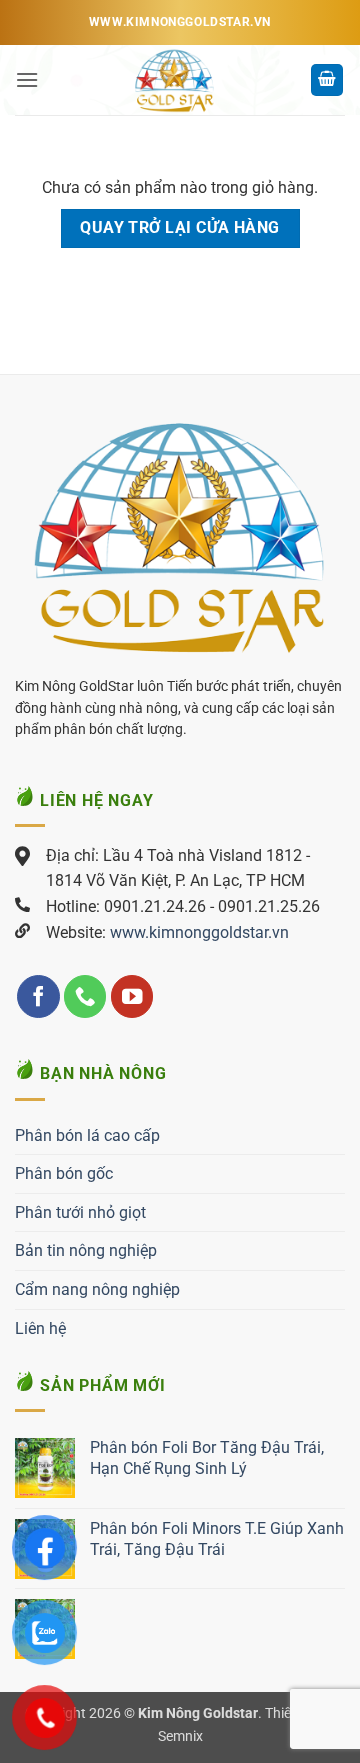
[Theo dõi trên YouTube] (132, 996)
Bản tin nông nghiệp (86, 1250)
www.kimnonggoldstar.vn (199, 932)
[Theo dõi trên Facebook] (38, 996)
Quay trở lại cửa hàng (180, 228)
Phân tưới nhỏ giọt (80, 1212)
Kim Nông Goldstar (198, 1713)
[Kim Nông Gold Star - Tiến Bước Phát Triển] (174, 80)
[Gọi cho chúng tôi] (85, 996)
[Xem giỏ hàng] (327, 80)
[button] (27, 79)
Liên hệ (40, 1328)
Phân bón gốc (64, 1173)
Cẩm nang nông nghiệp (97, 1289)
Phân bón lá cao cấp (87, 1135)
